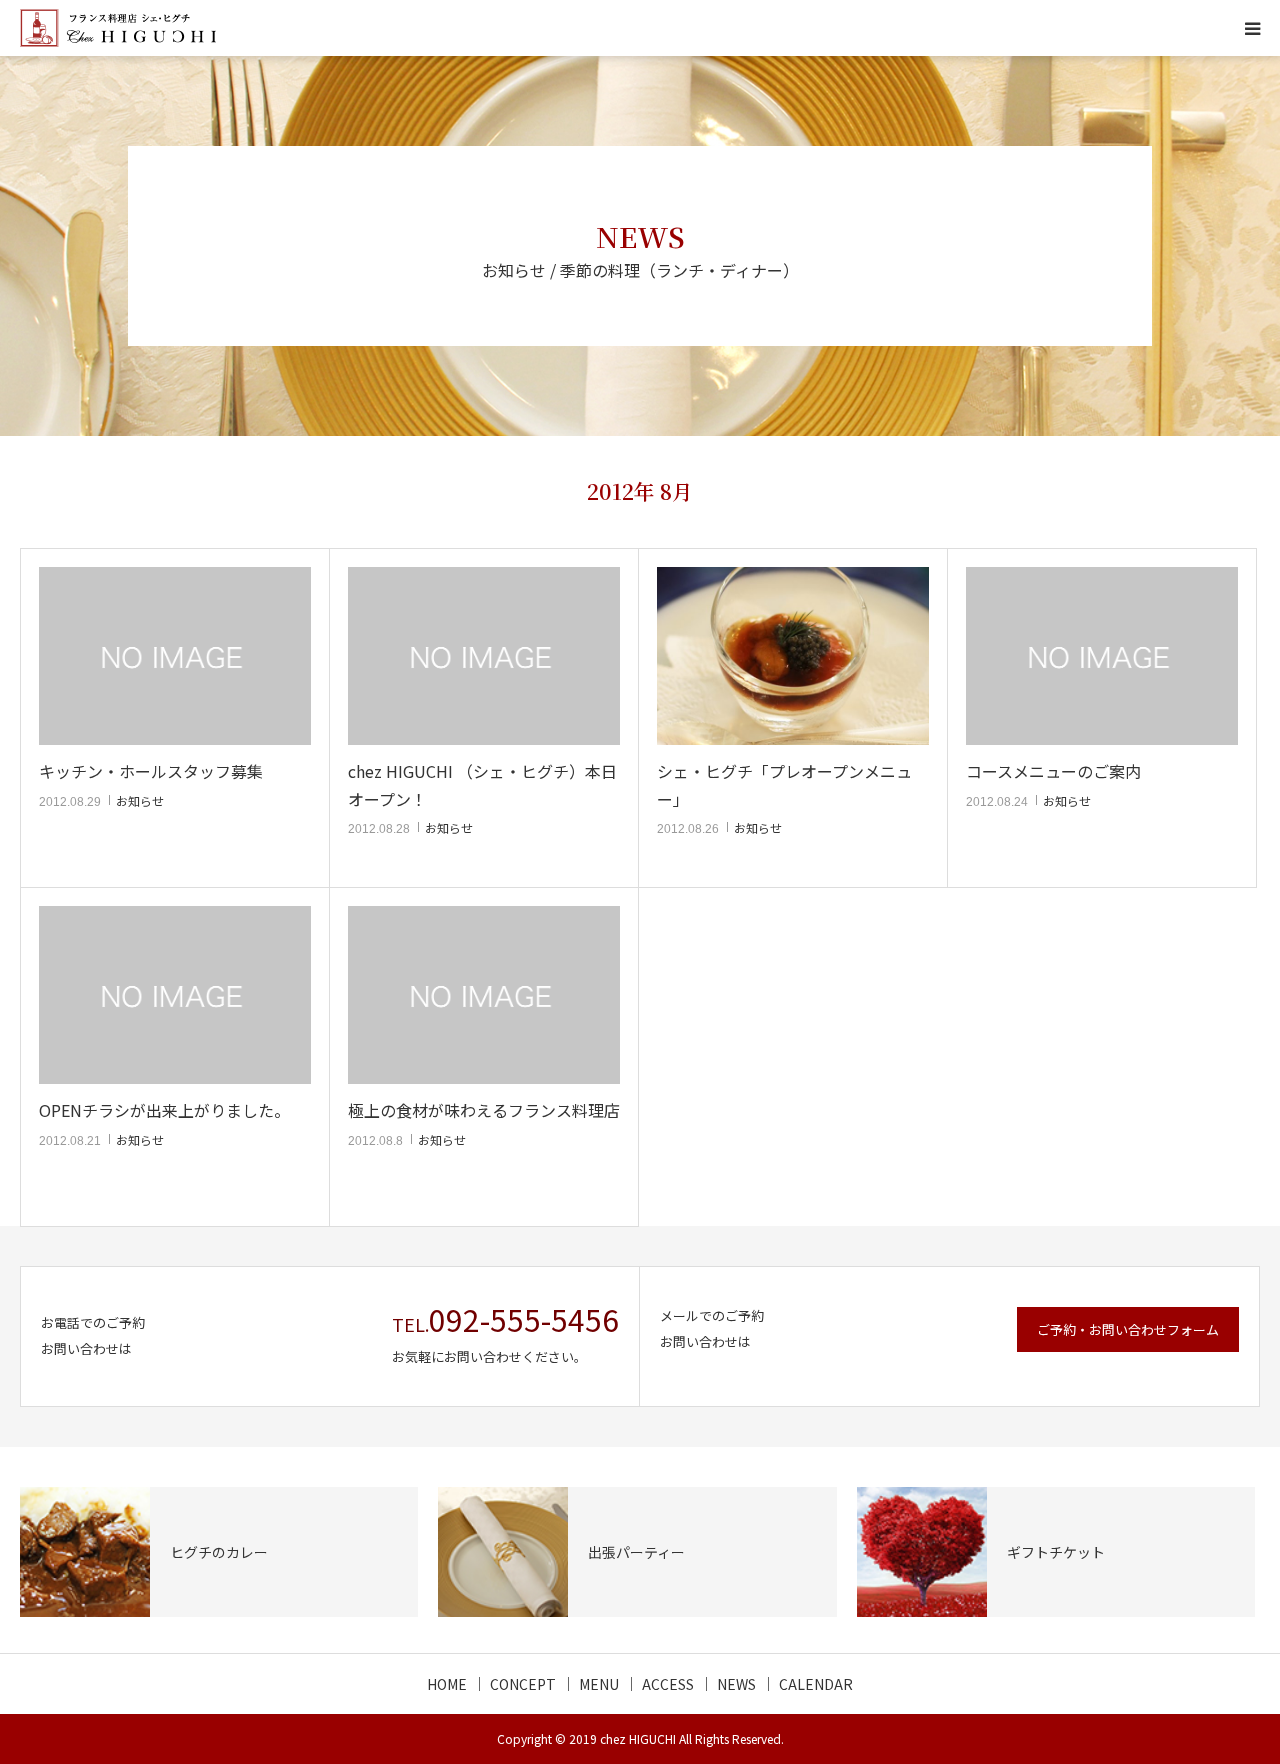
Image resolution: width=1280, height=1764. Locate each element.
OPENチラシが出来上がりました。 (164, 1110)
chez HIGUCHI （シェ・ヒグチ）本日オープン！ (482, 784)
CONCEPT (523, 1684)
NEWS (736, 1684)
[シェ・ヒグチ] (118, 28)
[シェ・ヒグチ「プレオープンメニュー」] (793, 656)
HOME (447, 1684)
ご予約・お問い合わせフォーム (1128, 1329)
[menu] (1252, 28)
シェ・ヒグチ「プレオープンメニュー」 (784, 784)
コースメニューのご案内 (1053, 771)
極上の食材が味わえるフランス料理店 (484, 1110)
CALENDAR (816, 1684)
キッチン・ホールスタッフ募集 (151, 771)
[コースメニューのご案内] (1102, 656)
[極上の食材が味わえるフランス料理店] (484, 995)
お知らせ (140, 800)
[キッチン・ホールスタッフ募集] (175, 656)
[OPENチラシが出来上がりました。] (175, 995)
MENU (599, 1684)
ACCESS (668, 1684)
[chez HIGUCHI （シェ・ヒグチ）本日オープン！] (484, 656)
